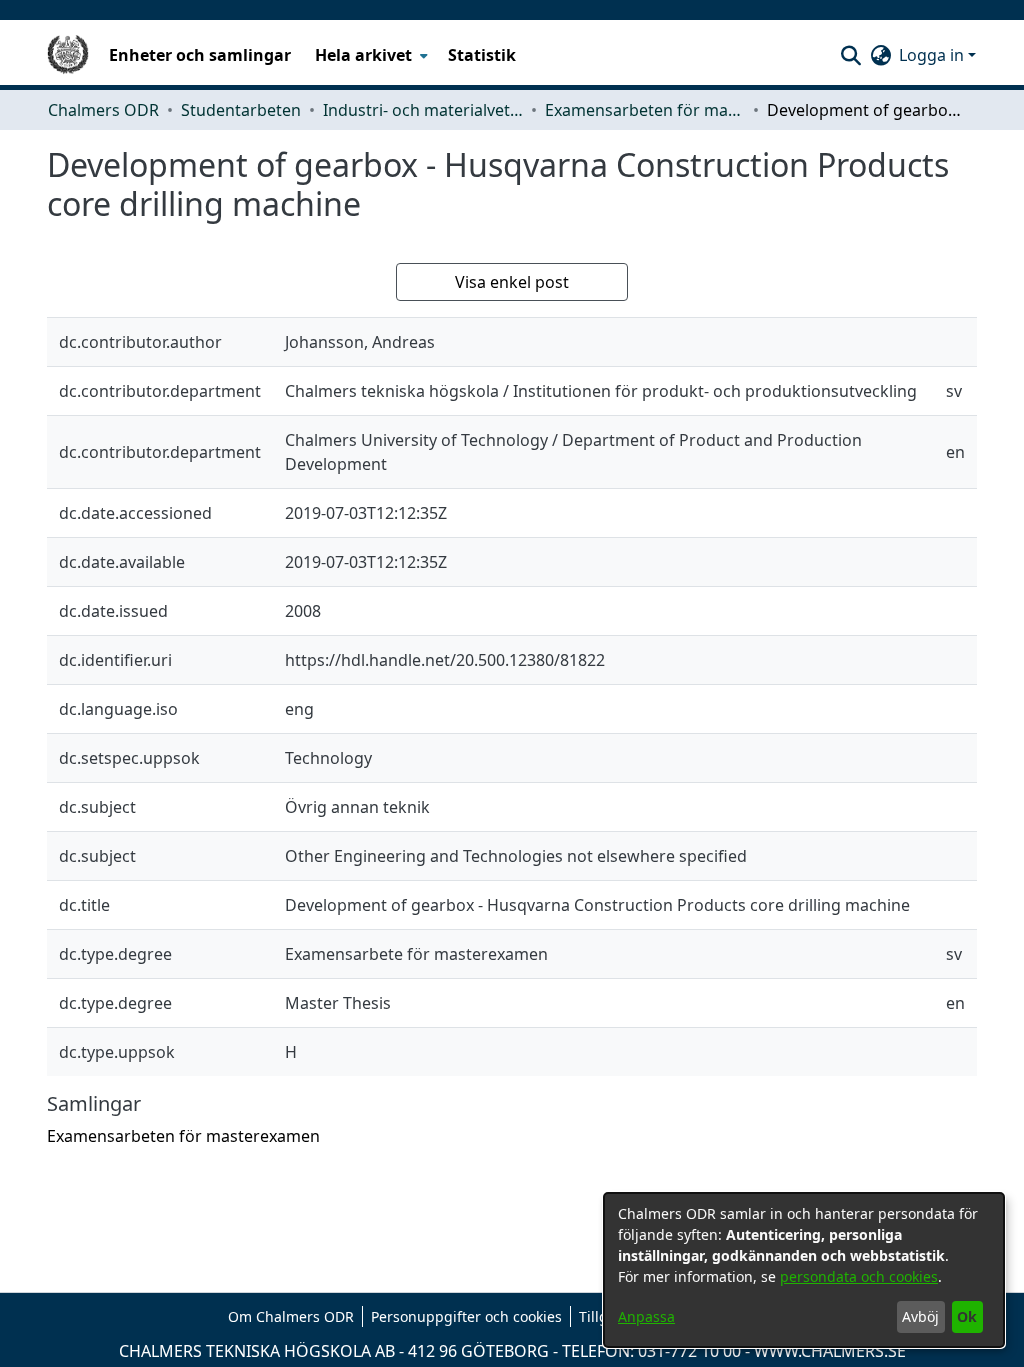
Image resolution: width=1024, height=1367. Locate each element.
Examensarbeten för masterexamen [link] (645, 110)
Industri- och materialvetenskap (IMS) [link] (423, 110)
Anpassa (646, 1316)
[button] (850, 55)
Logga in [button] (933, 55)
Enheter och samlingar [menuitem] (200, 55)
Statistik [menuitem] (482, 55)
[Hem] (68, 55)
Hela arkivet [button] (363, 55)
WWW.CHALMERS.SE (830, 1351)
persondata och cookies (859, 1276)
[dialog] (804, 1270)
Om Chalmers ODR (291, 1316)
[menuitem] (369, 55)
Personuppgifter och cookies (466, 1316)
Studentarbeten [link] (241, 110)
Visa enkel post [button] (512, 282)
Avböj (920, 1316)
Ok (967, 1316)
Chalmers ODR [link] (103, 110)
